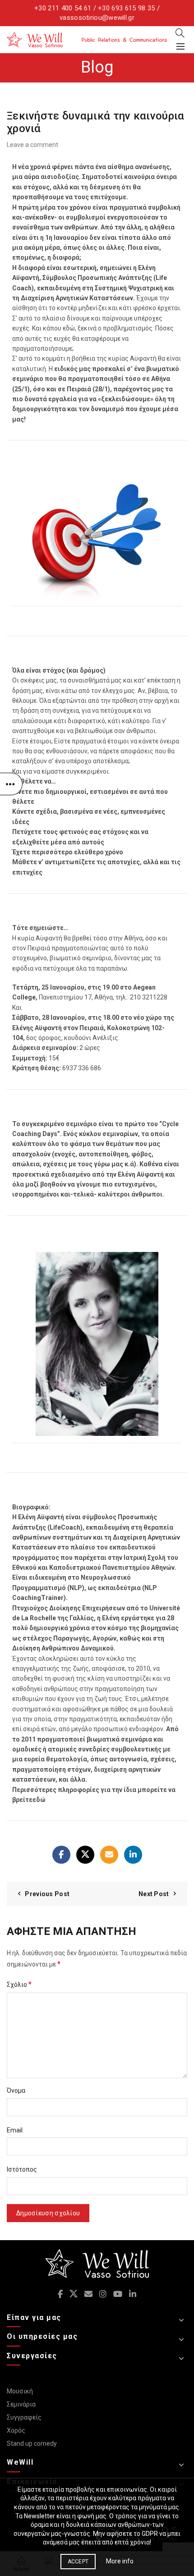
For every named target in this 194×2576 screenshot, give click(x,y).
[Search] (180, 33)
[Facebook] (61, 1855)
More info (120, 2561)
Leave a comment (32, 145)
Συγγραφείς (24, 2417)
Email (15, 2130)
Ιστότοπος (22, 2169)
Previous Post (47, 1894)
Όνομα (16, 2090)
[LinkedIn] (133, 1855)
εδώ (39, 1800)
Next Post (154, 1894)
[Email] (109, 1855)
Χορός (16, 2430)
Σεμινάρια (21, 2404)
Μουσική (20, 2391)
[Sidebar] (11, 784)
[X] (85, 1855)
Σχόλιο (19, 1984)
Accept (78, 2562)
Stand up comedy (32, 2443)
